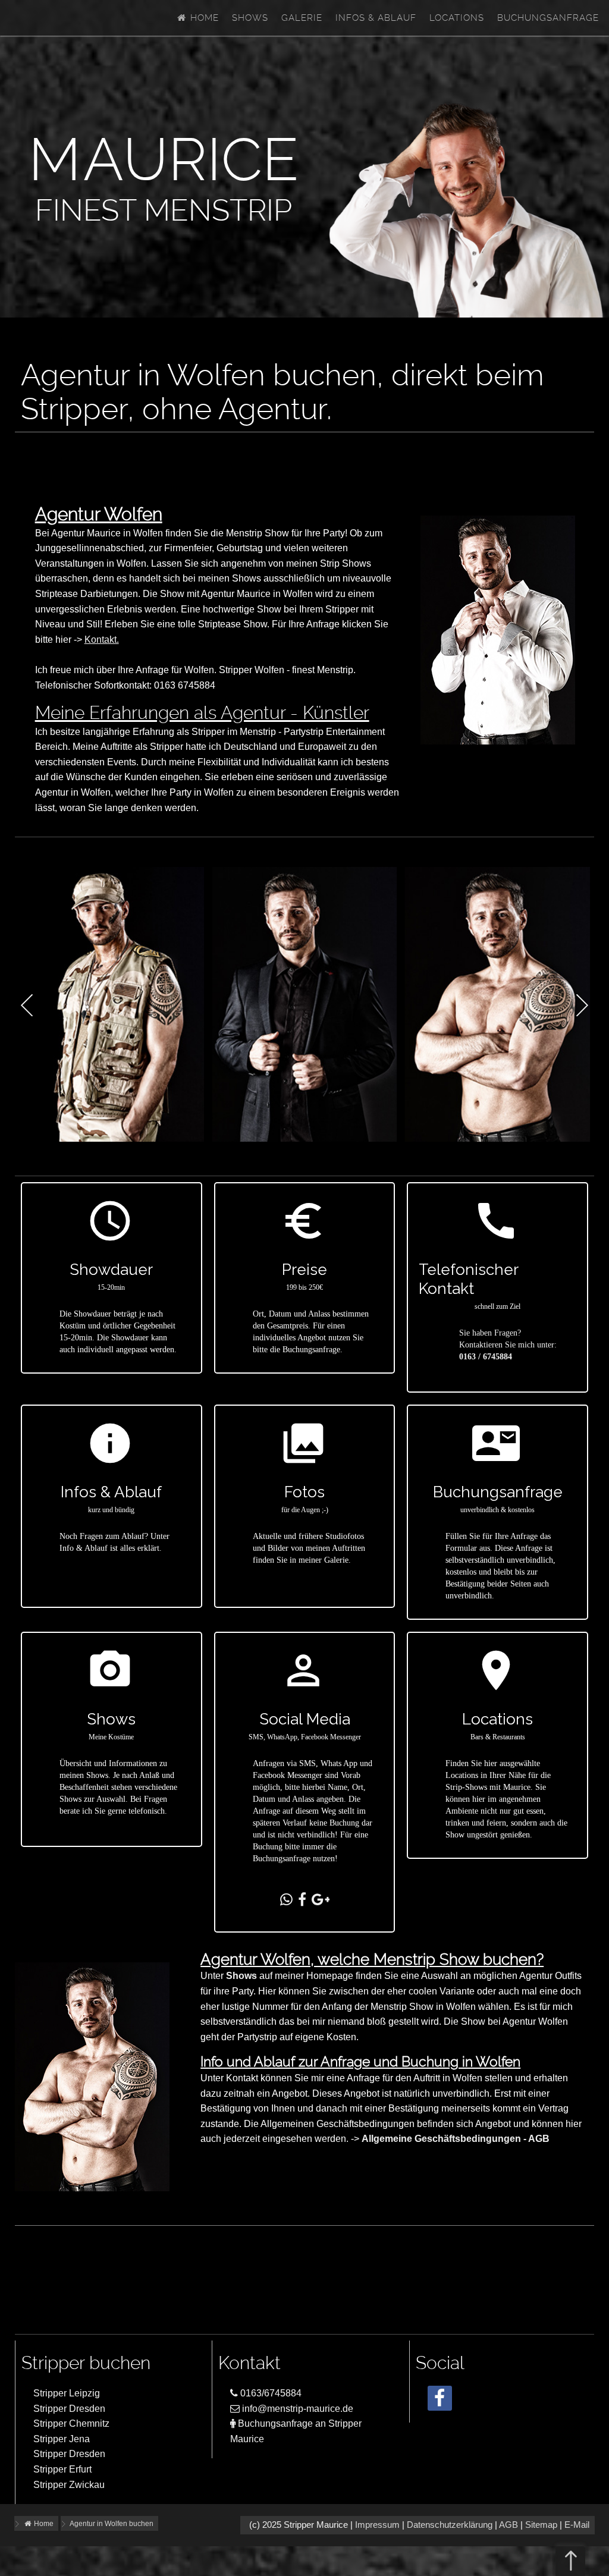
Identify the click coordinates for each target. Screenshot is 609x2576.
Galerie (302, 18)
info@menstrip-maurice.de (296, 2409)
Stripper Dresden (69, 2409)
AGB (508, 2525)
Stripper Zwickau (69, 2485)
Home (203, 18)
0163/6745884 (270, 2393)
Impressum (377, 2525)
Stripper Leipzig (67, 2393)
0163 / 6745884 (486, 1357)
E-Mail (577, 2525)
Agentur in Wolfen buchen (112, 2524)
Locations (457, 18)
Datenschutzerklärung (450, 2525)
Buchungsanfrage (548, 18)
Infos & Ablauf (376, 18)
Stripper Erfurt (62, 2469)
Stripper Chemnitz (71, 2423)
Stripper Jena (62, 2439)
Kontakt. (102, 640)
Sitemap (541, 2525)
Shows (250, 18)
